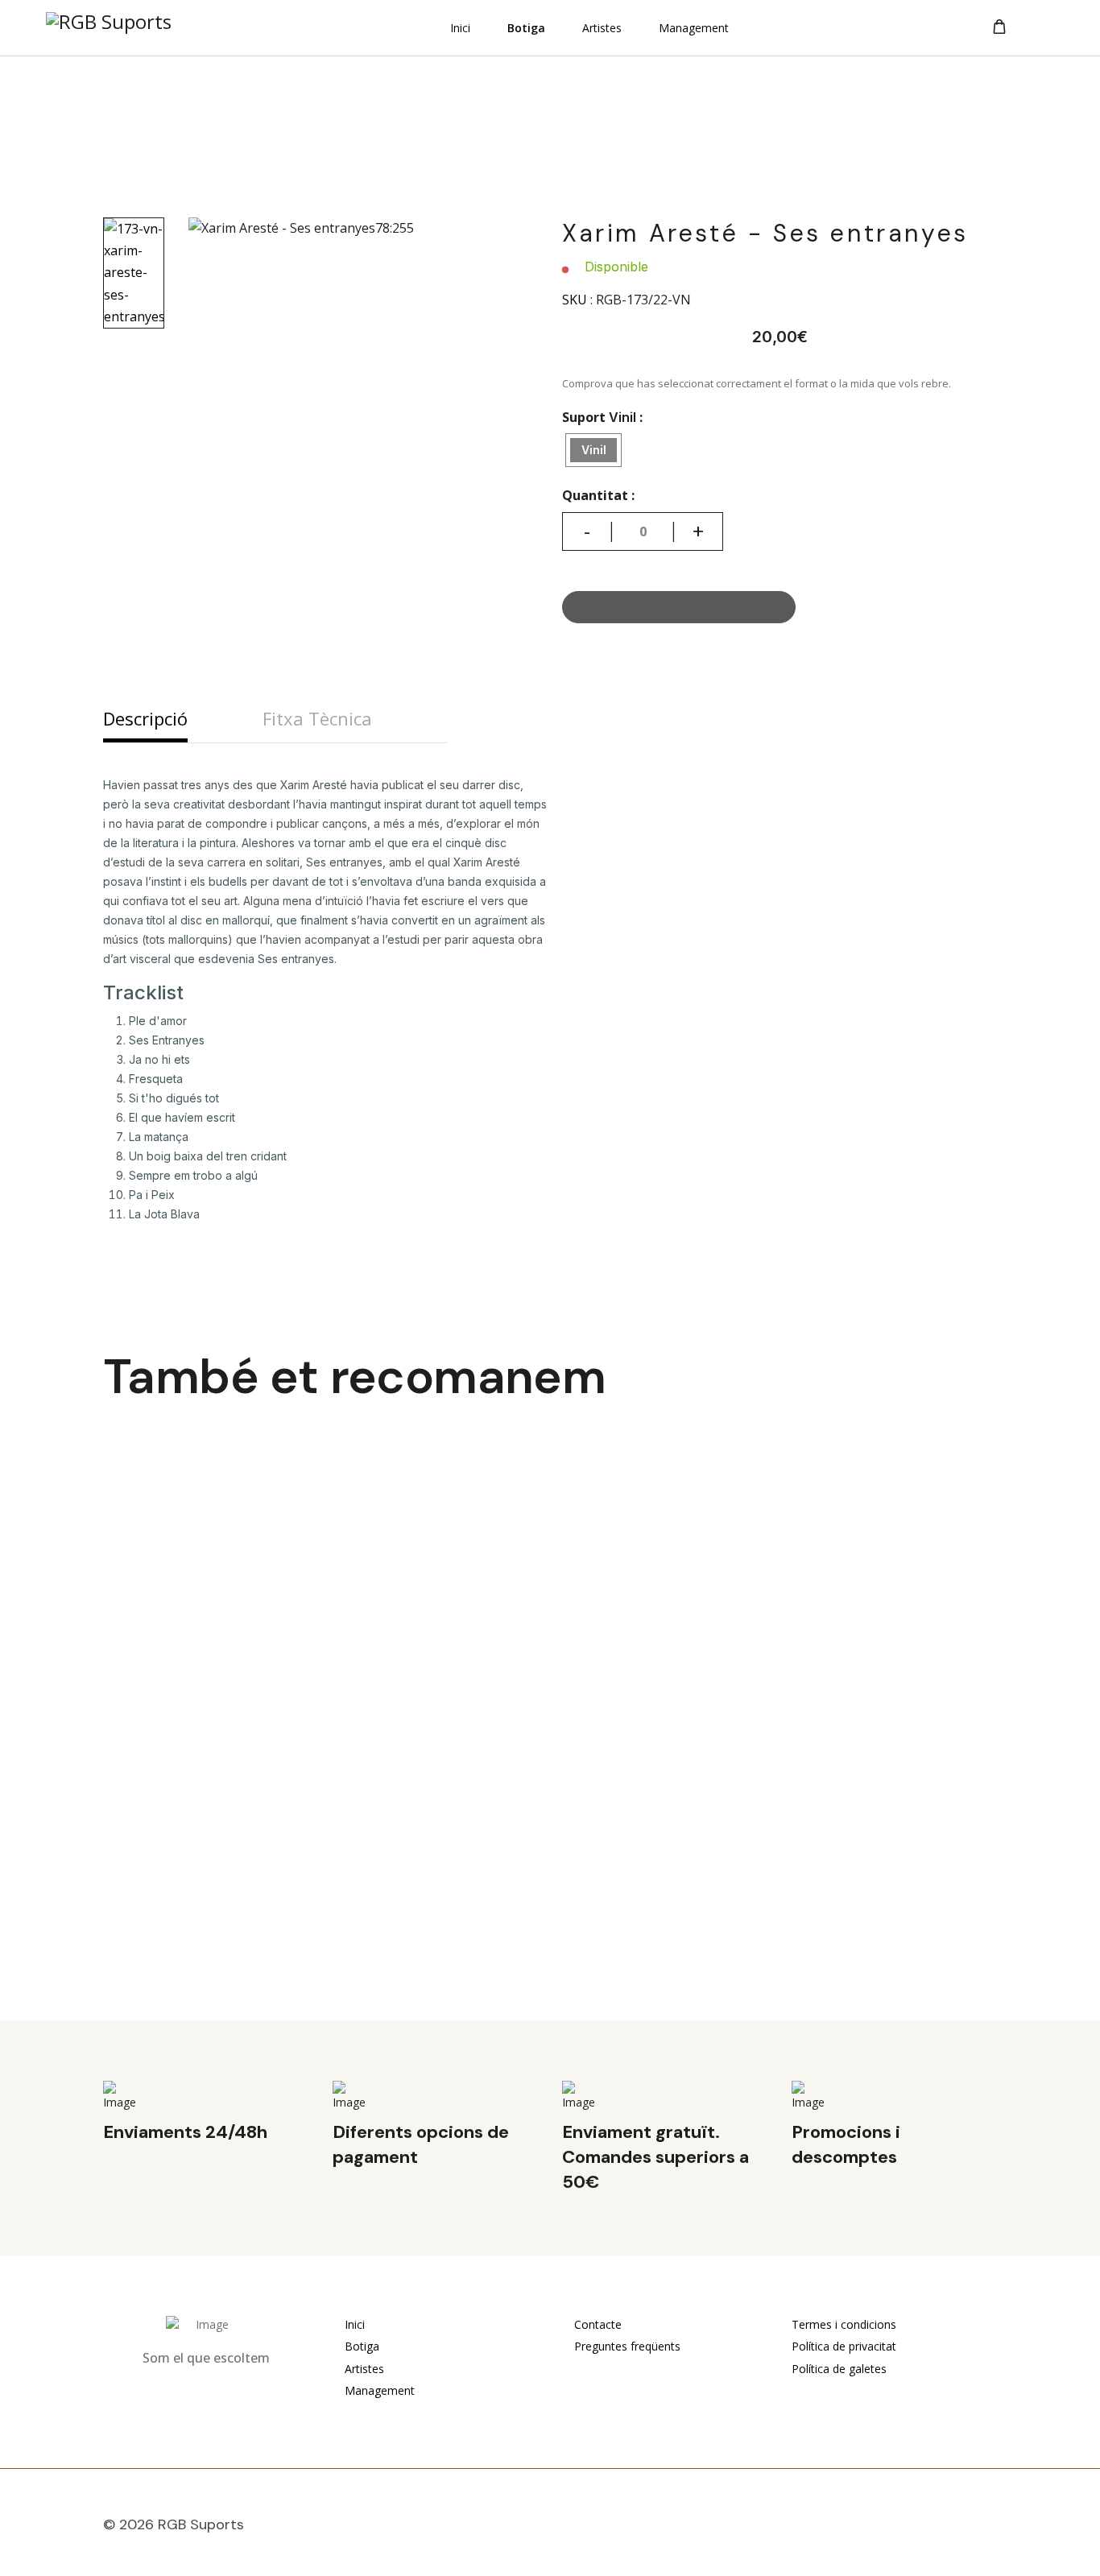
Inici (460, 29)
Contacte (596, 2324)
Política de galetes (839, 2369)
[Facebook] (916, 2528)
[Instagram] (990, 2528)
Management (694, 29)
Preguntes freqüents (626, 2346)
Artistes (602, 29)
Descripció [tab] (145, 718)
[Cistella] (999, 27)
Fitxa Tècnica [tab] (317, 718)
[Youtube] (953, 2528)
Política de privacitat (844, 2346)
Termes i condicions (844, 2324)
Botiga (526, 29)
